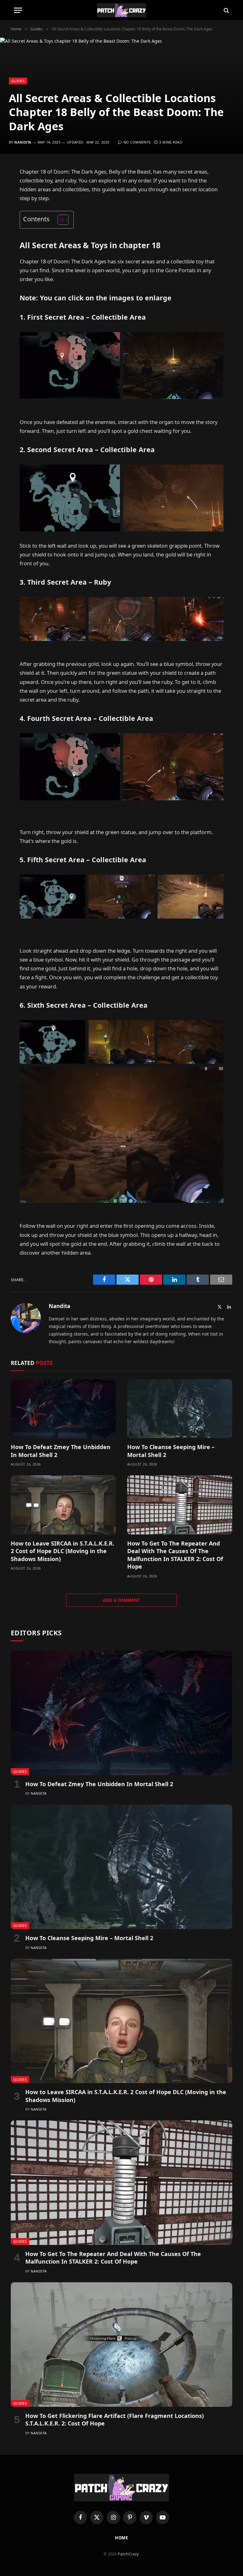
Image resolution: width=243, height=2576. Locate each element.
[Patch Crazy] (121, 10)
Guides (18, 81)
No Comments (137, 142)
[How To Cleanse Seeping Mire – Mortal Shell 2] (180, 1409)
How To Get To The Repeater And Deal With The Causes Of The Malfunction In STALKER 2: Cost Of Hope (175, 1555)
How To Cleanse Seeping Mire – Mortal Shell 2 (171, 1451)
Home (122, 2538)
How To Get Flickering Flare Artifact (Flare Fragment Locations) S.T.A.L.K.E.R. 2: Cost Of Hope (115, 2419)
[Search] (226, 10)
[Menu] (18, 10)
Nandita (23, 142)
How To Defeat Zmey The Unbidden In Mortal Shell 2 (61, 1451)
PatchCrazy (128, 2554)
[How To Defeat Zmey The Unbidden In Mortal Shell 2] (63, 1409)
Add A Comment (121, 1600)
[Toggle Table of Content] (60, 220)
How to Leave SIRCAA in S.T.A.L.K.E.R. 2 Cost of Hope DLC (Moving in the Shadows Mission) (62, 1551)
